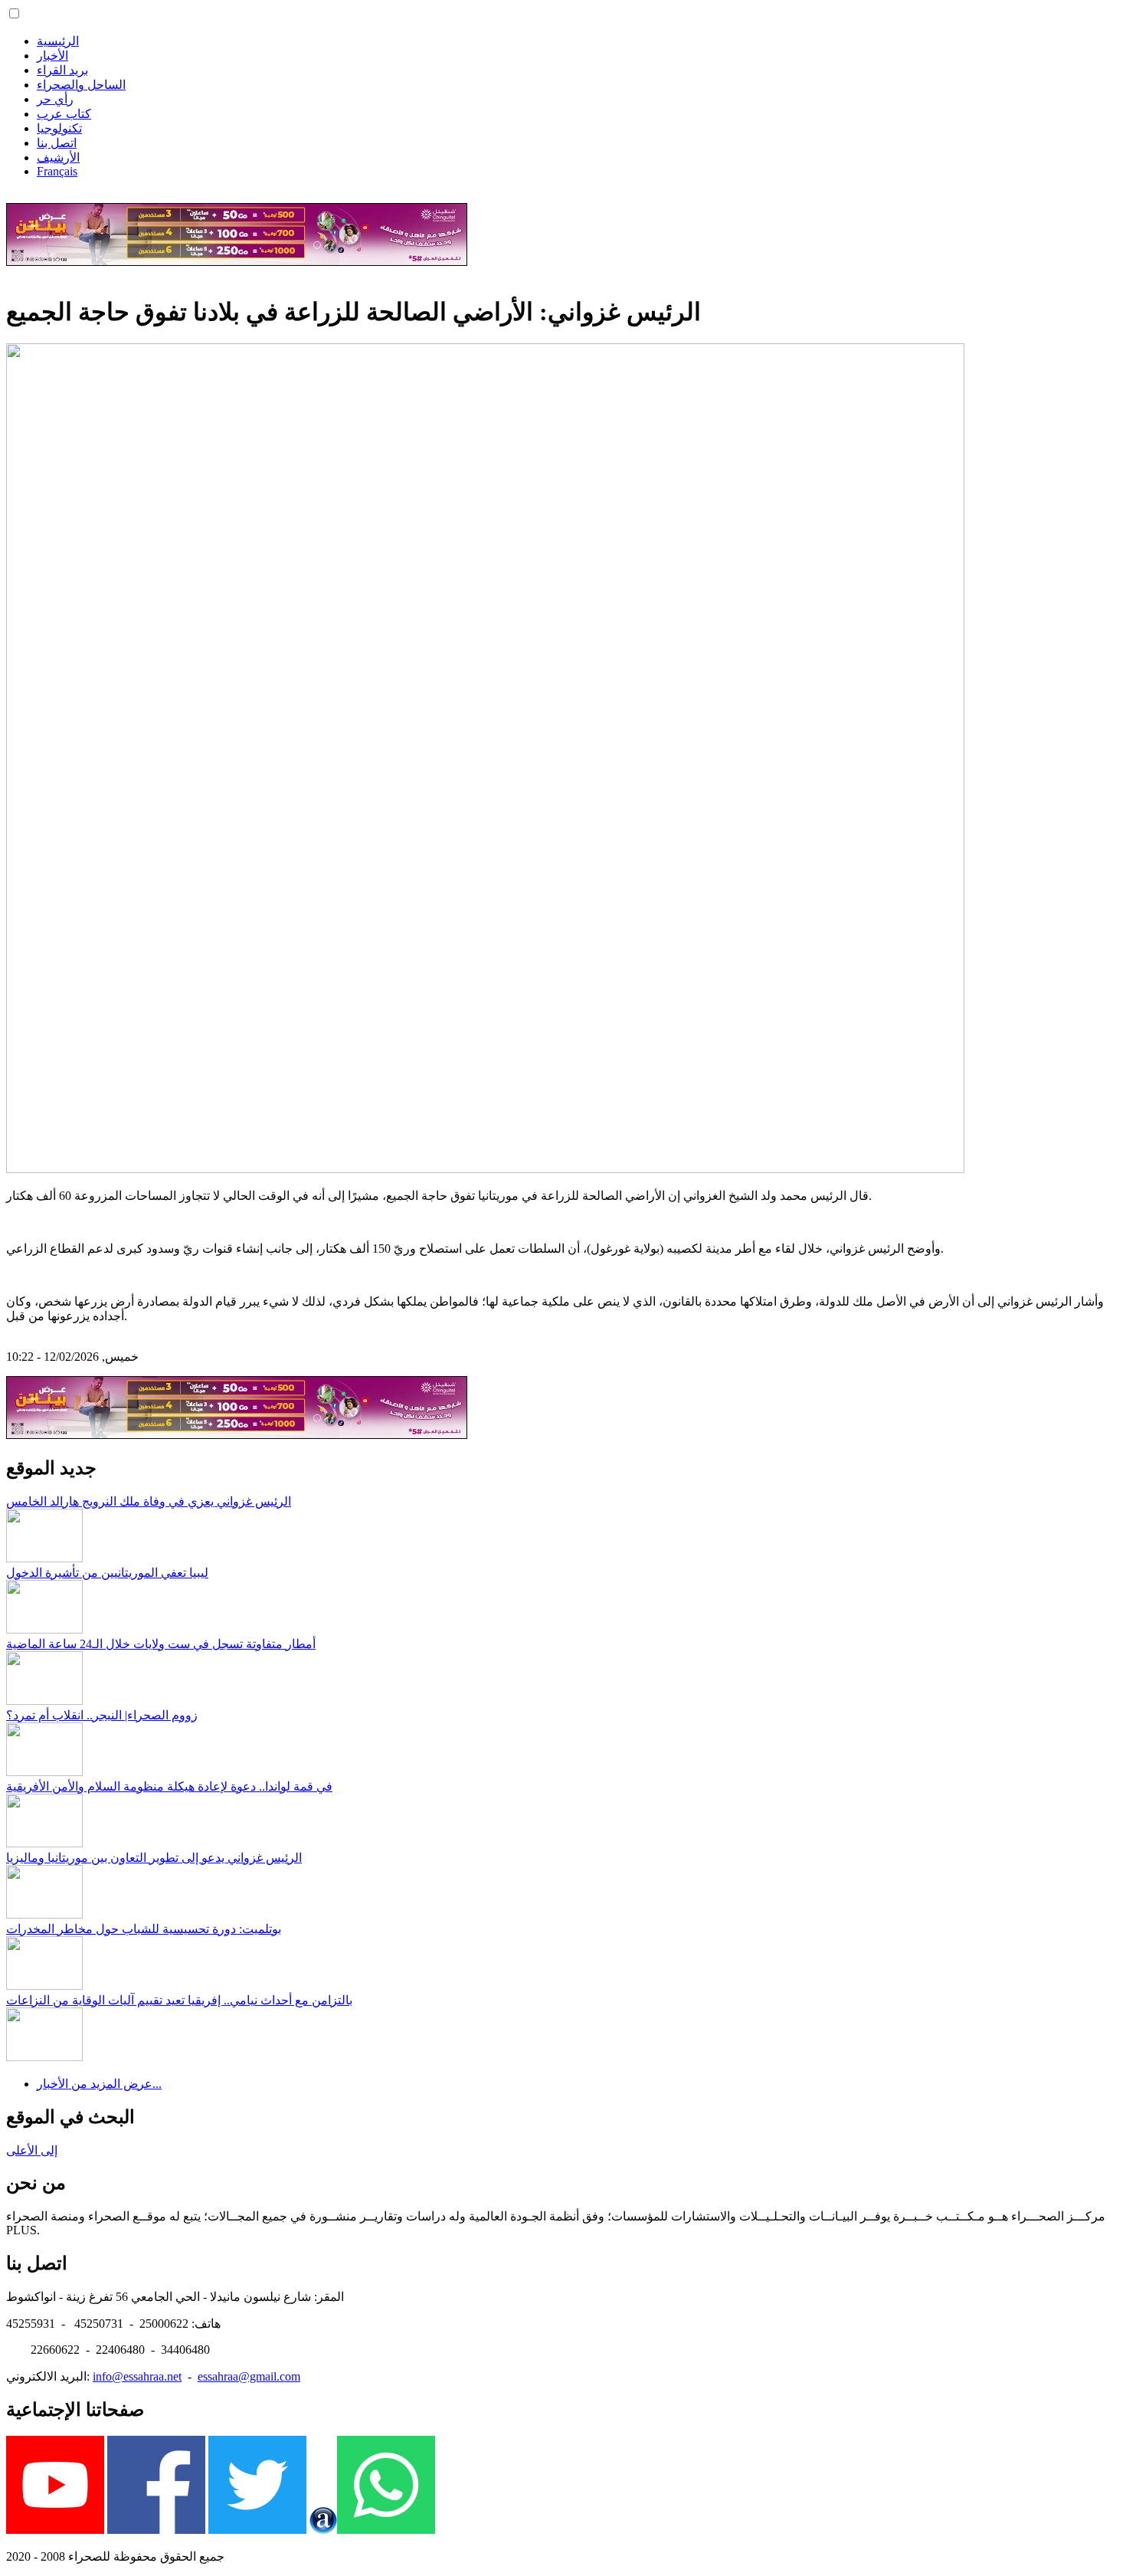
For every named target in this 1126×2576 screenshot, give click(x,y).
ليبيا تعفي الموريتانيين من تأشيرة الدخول (107, 1573)
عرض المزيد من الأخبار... (99, 2084)
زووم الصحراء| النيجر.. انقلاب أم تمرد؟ (102, 1715)
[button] (14, 13)
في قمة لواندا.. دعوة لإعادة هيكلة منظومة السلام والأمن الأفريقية (169, 1786)
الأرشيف (58, 157)
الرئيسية (58, 41)
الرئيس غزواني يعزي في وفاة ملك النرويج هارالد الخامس (149, 1501)
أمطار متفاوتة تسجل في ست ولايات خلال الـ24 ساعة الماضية (161, 1644)
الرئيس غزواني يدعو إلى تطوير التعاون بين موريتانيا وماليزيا (154, 1858)
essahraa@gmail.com (249, 2376)
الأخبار (52, 56)
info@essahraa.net (137, 2376)
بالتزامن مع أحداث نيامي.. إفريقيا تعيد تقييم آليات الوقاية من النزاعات (179, 2000)
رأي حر (55, 99)
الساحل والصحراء (81, 85)
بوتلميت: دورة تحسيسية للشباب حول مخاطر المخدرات (144, 1929)
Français (57, 171)
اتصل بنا (57, 143)
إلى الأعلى (32, 2150)
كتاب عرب (64, 114)
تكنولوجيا (59, 128)
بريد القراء (62, 70)
